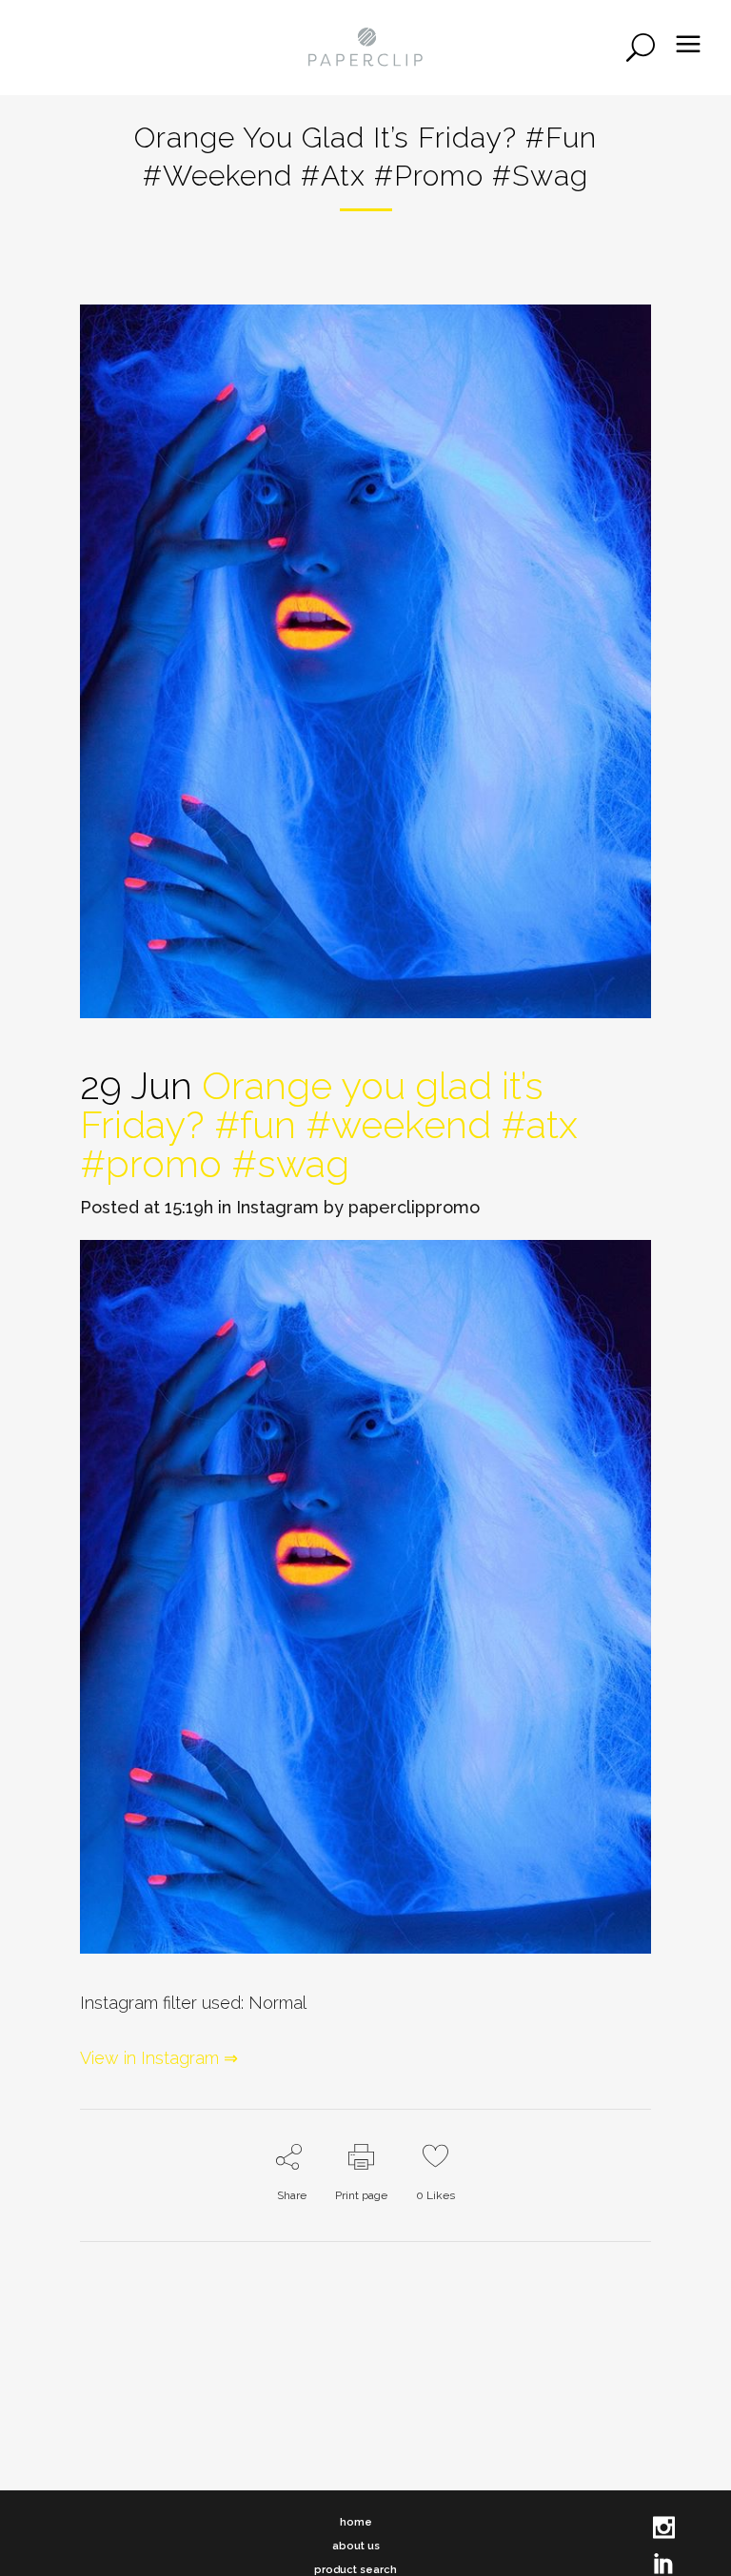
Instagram (277, 1207)
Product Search (356, 2570)
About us (356, 2546)
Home (356, 2522)
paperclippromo (414, 1207)
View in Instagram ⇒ (159, 2058)
